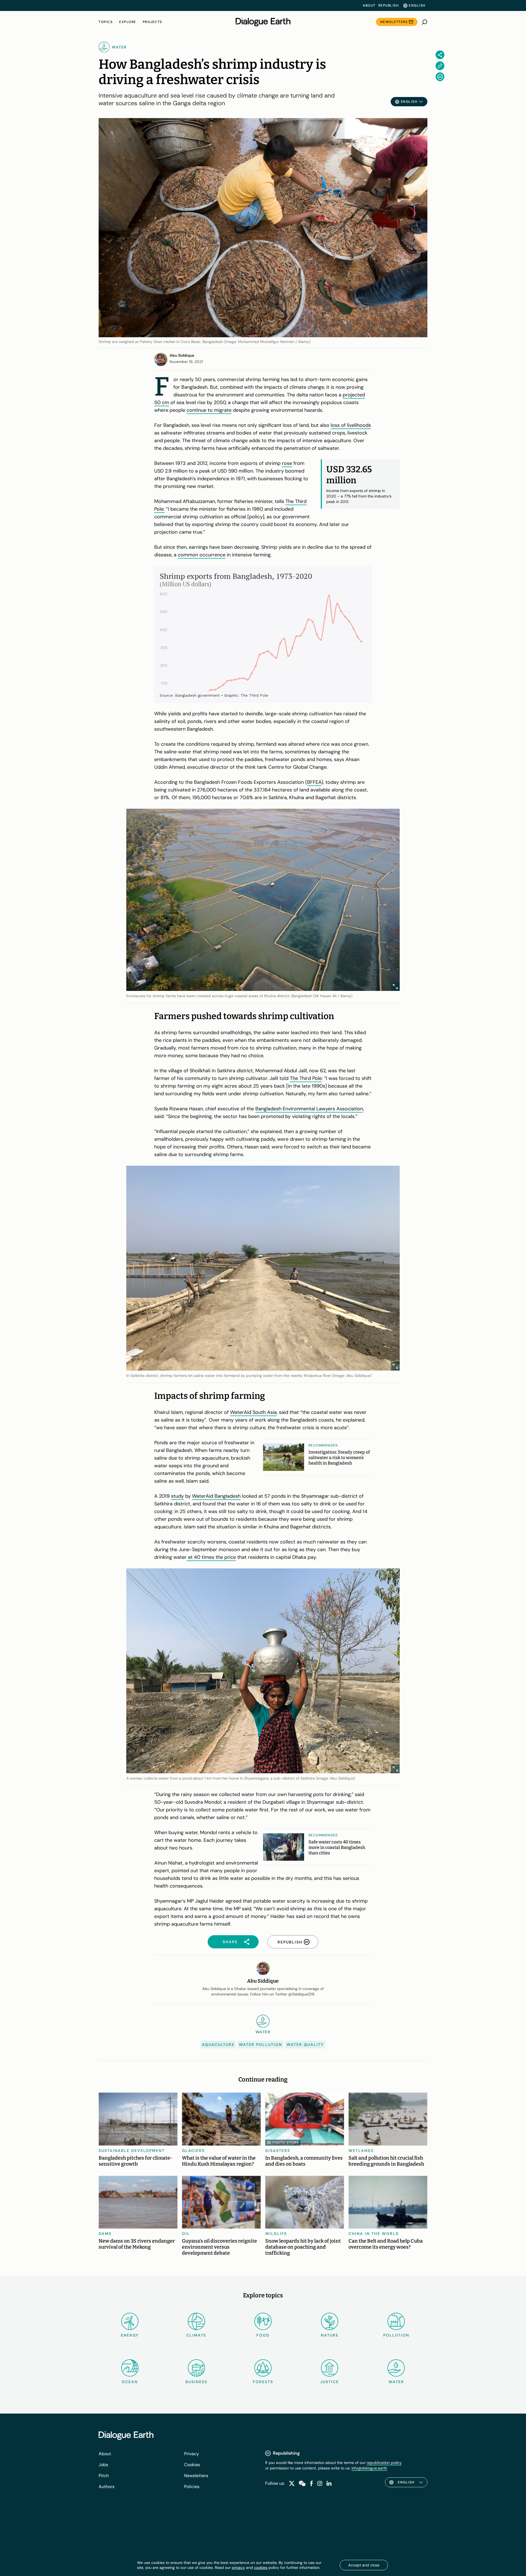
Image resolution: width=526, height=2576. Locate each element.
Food (263, 2335)
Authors (107, 2487)
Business (196, 2382)
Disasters (278, 2151)
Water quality (305, 2045)
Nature (330, 2335)
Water (396, 2382)
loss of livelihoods (351, 425)
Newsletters (394, 22)
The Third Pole (306, 1078)
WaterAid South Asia (253, 1412)
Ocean (130, 2382)
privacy (238, 2568)
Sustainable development (132, 2151)
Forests (263, 2382)
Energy (130, 2335)
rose (287, 463)
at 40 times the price (211, 1557)
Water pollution (261, 2045)
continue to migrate (209, 410)
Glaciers (193, 2151)
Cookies (192, 2465)
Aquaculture (218, 2045)
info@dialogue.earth (369, 2468)
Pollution (396, 2335)
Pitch (104, 2476)
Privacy (191, 2454)
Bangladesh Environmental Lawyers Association (309, 1109)
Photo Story (286, 2143)
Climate (196, 2335)
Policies (192, 2487)
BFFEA (314, 782)
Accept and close (364, 2565)
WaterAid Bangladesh (216, 1496)
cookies (261, 2568)
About (369, 5)
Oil (186, 2234)
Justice (330, 2382)
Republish (389, 5)
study (177, 1496)
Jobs (103, 2465)
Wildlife (276, 2234)
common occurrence (202, 555)
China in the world (374, 2234)
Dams (105, 2234)
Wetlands (361, 2151)
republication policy (384, 2463)
